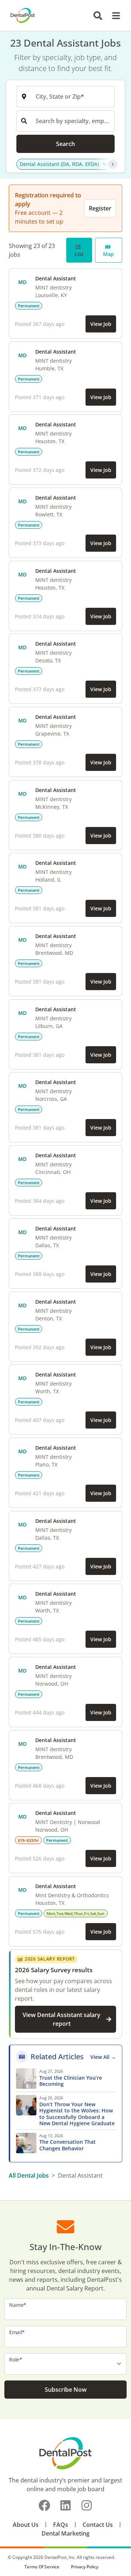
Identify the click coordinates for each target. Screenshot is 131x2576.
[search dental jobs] (98, 16)
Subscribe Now (66, 2390)
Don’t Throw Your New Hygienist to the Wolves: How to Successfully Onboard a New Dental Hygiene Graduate (78, 2114)
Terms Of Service (42, 2567)
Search (65, 144)
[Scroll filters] (113, 164)
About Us (26, 2525)
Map (108, 254)
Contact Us (98, 2525)
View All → (103, 2057)
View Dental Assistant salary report (61, 2019)
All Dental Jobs (29, 2175)
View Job (101, 324)
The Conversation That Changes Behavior (68, 2145)
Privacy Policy (85, 2567)
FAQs (61, 2525)
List (79, 254)
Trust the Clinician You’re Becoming (71, 2081)
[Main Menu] (114, 16)
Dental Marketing (65, 2533)
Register (100, 208)
